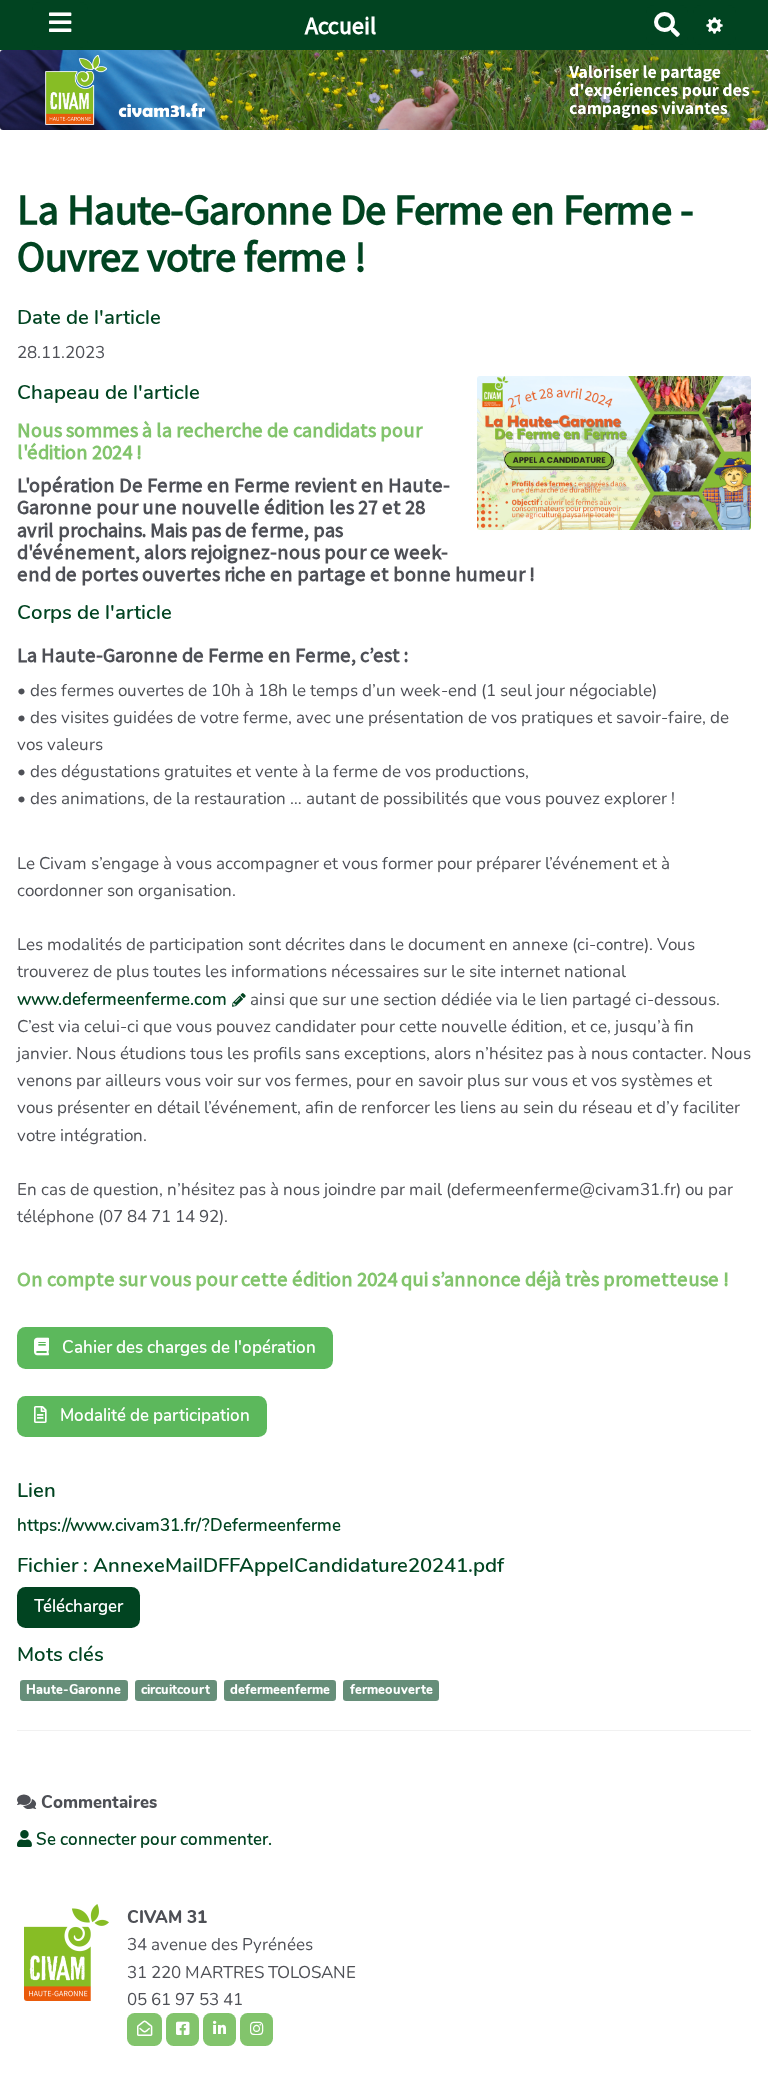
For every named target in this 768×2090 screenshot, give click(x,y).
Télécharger (78, 1606)
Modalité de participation (153, 1415)
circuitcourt (175, 1690)
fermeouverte (391, 1690)
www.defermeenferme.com (122, 999)
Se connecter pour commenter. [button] (152, 1839)
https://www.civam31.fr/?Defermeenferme (179, 1525)
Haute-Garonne (73, 1690)
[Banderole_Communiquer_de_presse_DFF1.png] (604, 463)
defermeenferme (280, 1690)
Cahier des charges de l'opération (187, 1347)
